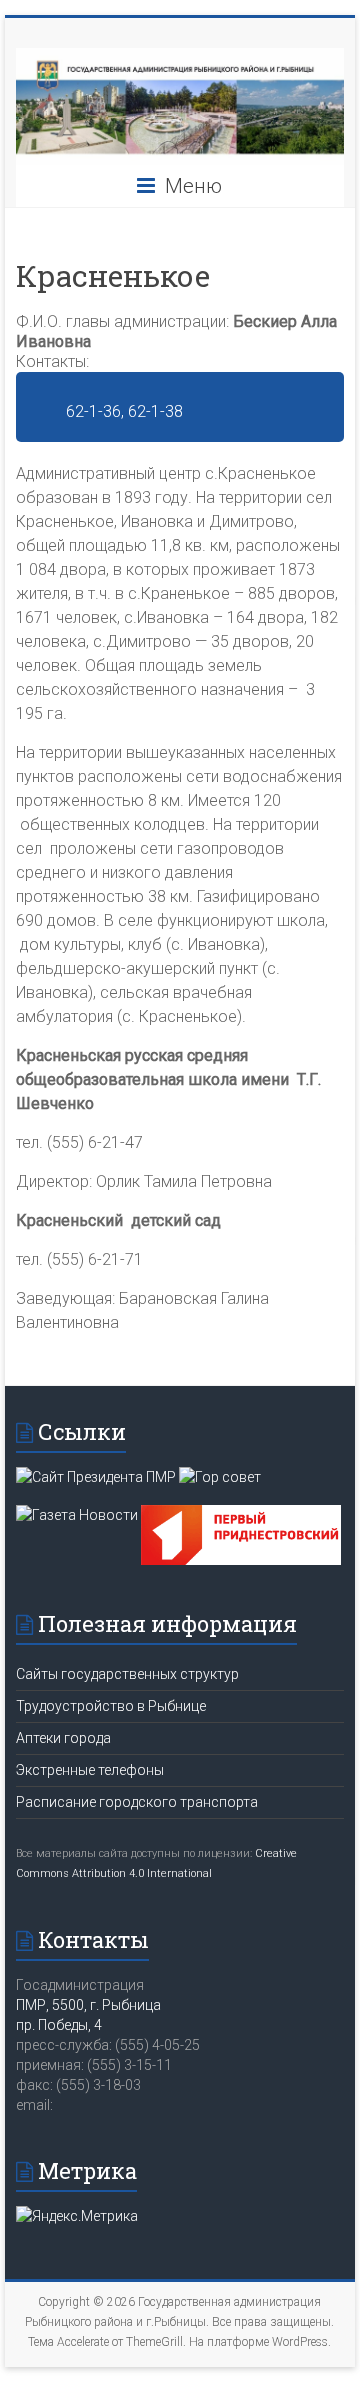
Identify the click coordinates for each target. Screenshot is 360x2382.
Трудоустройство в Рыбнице (111, 1706)
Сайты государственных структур (127, 1674)
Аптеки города (63, 1738)
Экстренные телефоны (90, 1770)
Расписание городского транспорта (137, 1802)
